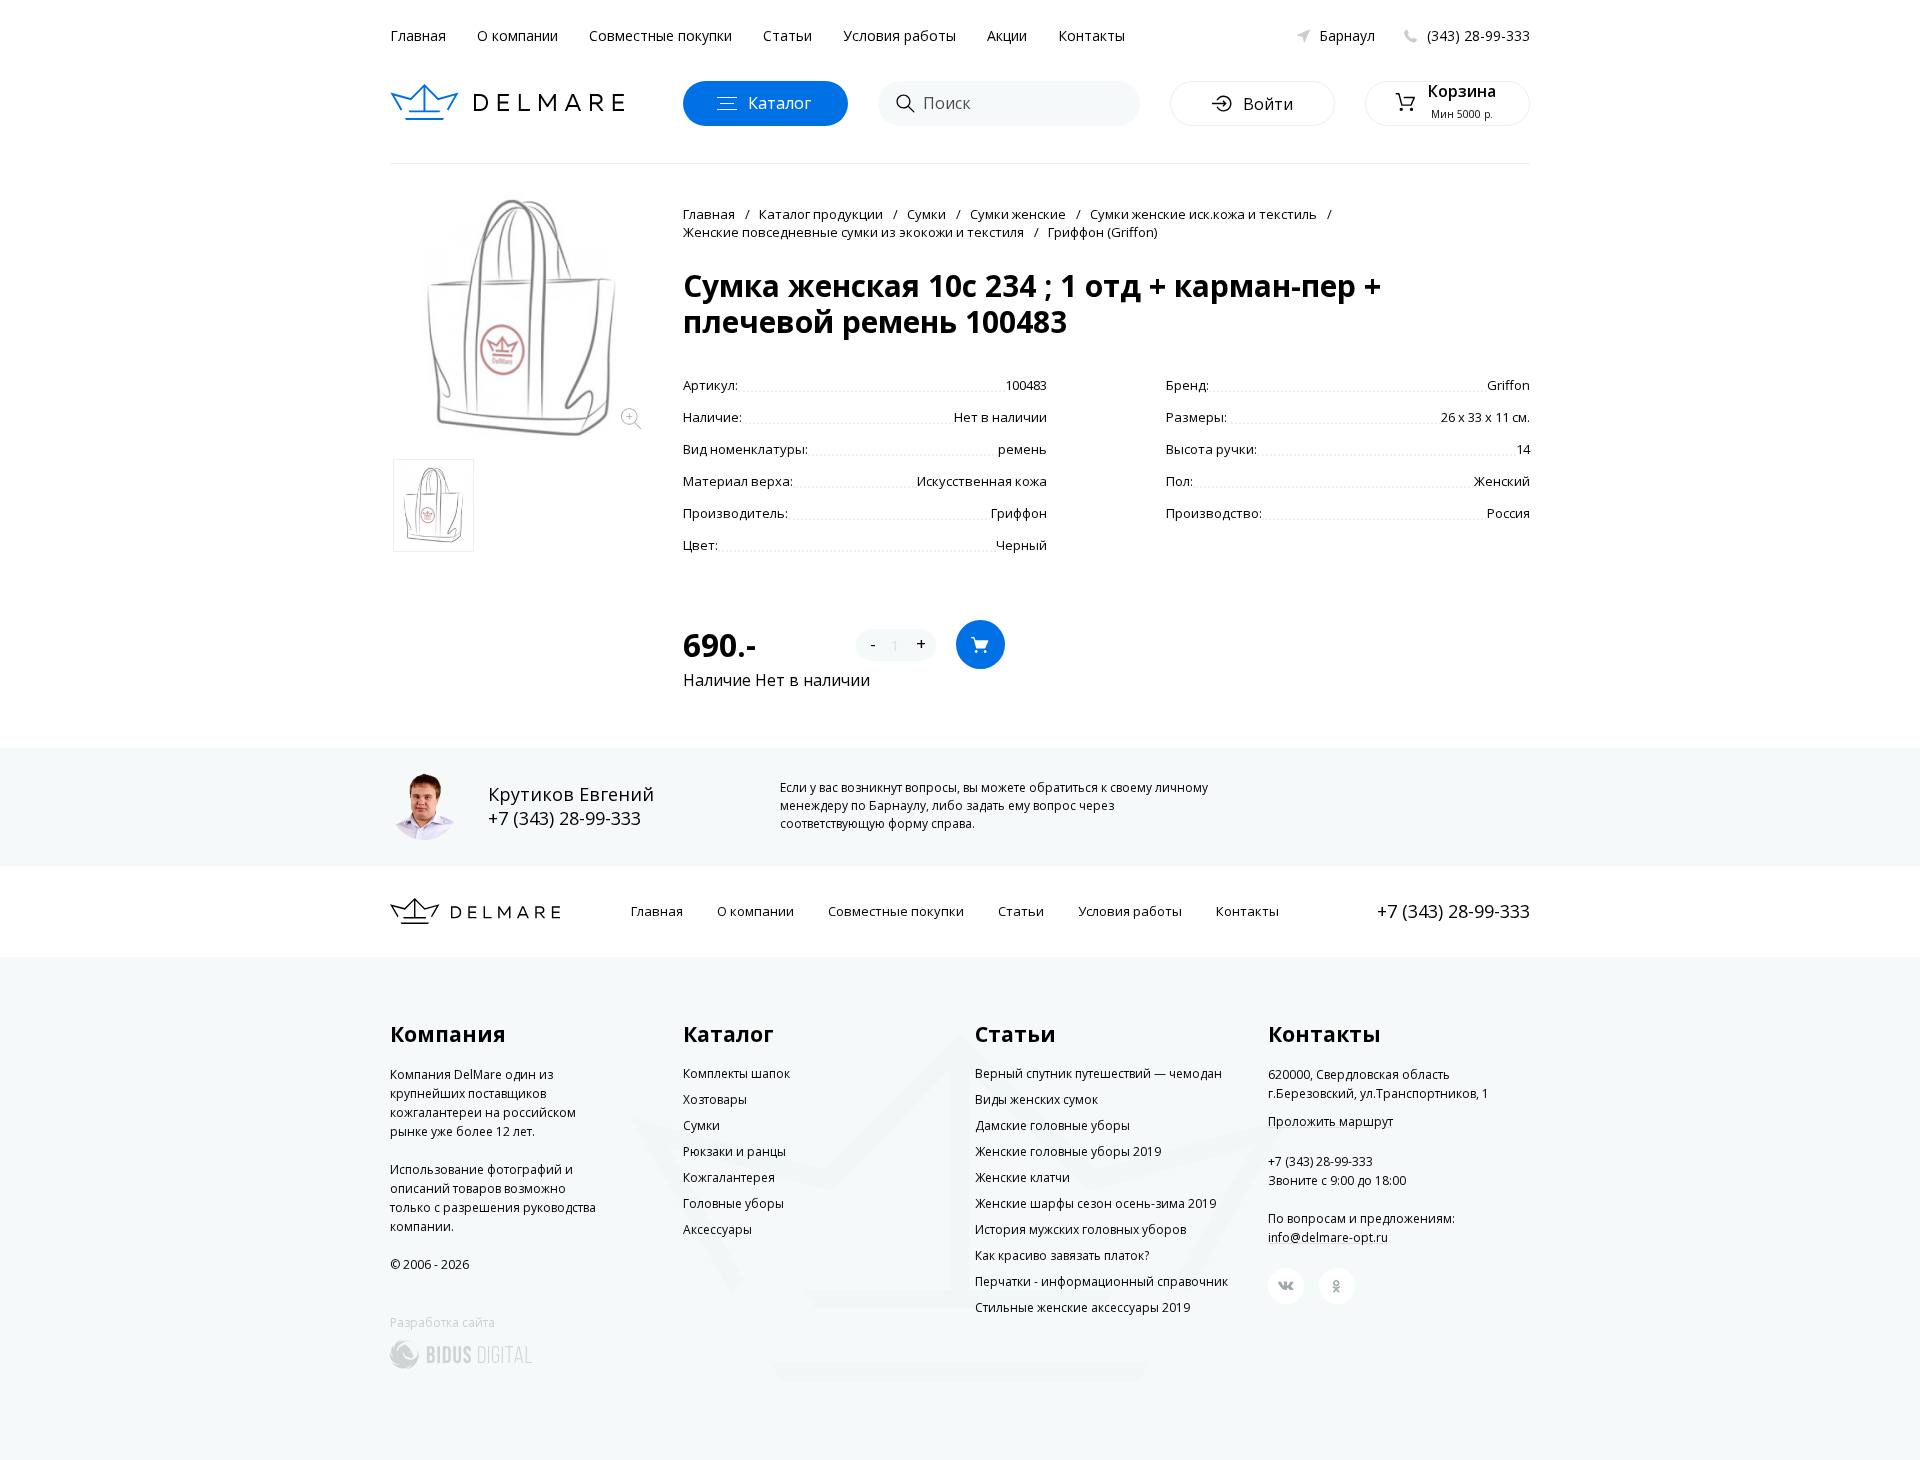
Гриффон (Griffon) (1102, 232)
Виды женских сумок (1036, 1099)
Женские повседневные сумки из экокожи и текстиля (853, 232)
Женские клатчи (1022, 1177)
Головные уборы (733, 1203)
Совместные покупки (660, 35)
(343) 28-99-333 (1478, 35)
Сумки (926, 214)
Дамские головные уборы (1052, 1125)
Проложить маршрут (1330, 1122)
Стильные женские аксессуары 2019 (1082, 1307)
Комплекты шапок (736, 1073)
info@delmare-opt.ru (1328, 1237)
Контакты (1091, 35)
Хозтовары (715, 1099)
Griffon (1508, 385)
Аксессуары (717, 1229)
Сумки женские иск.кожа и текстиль (1203, 214)
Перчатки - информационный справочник (1101, 1281)
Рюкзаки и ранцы (734, 1151)
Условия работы (899, 35)
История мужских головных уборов (1080, 1229)
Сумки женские (1018, 214)
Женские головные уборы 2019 (1068, 1151)
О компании (517, 35)
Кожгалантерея (729, 1177)
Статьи (787, 35)
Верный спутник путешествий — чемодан (1098, 1073)
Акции (1007, 35)
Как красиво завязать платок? (1062, 1255)
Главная (418, 35)
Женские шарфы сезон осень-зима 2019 (1095, 1203)
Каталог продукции (821, 214)
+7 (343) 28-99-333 (564, 818)
